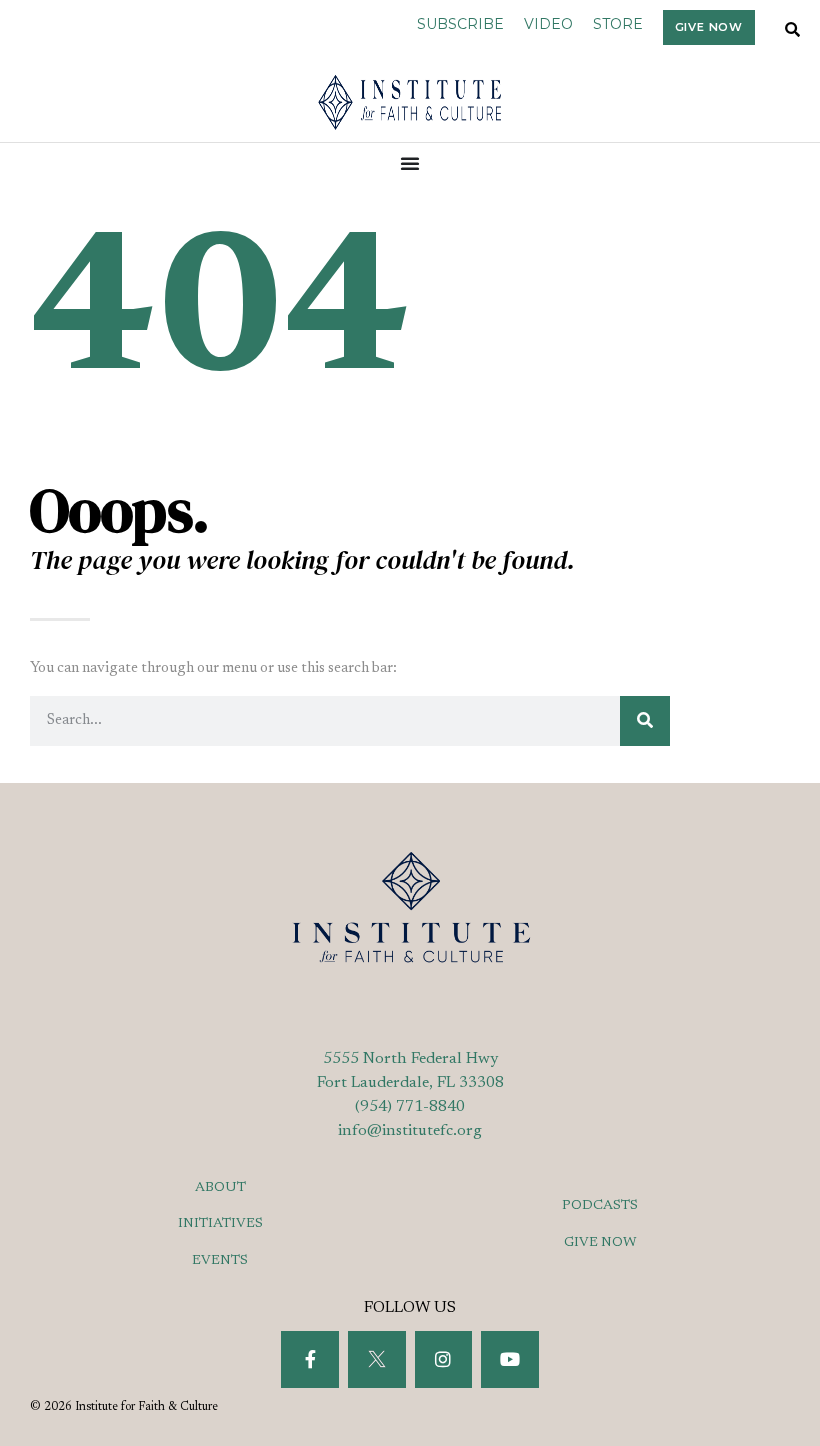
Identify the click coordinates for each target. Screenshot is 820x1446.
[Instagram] (444, 1360)
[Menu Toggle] (410, 163)
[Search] (645, 721)
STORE (618, 24)
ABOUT (220, 1188)
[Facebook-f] (310, 1360)
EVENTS (220, 1261)
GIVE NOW (600, 1243)
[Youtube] (510, 1360)
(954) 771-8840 (410, 1107)
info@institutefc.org (410, 1131)
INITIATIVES (220, 1224)
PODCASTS (600, 1206)
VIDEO (548, 24)
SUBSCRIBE (460, 24)
